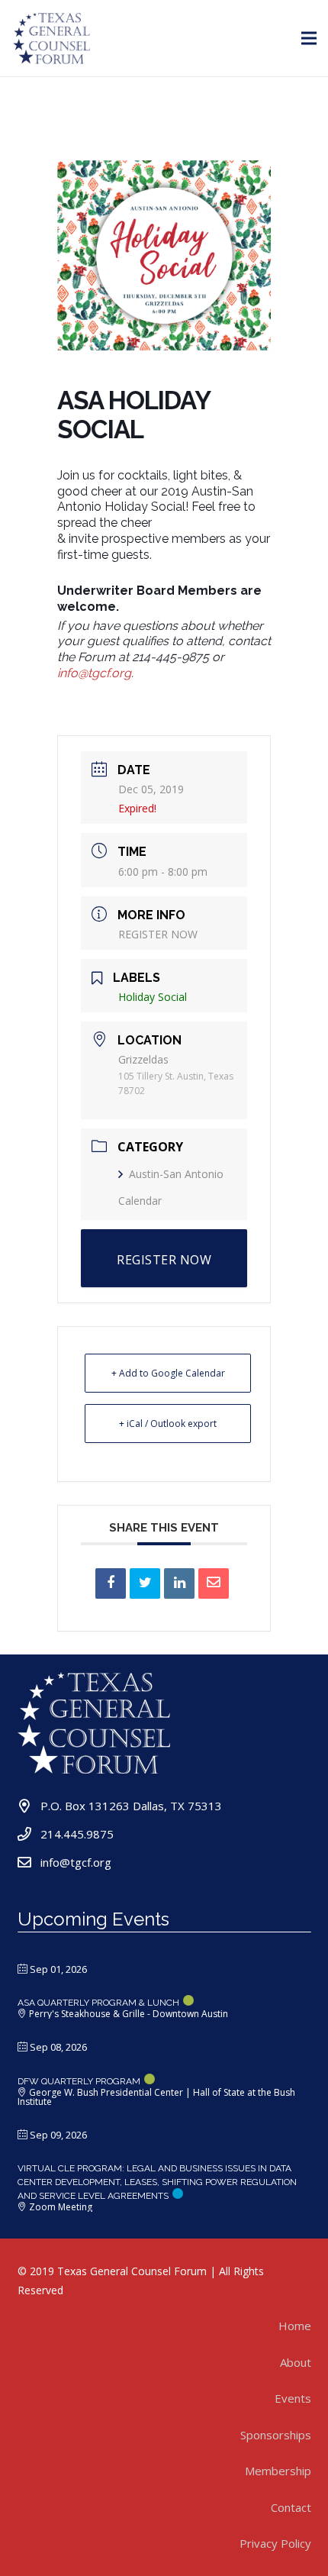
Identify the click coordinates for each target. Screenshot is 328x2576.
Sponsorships (276, 2435)
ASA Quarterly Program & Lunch (98, 2003)
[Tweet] (145, 1583)
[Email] (214, 1583)
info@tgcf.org (94, 673)
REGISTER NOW (158, 934)
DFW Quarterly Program (79, 2081)
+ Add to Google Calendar (168, 1373)
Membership (278, 2471)
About (296, 2362)
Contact (291, 2507)
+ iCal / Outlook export (168, 1424)
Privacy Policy (275, 2543)
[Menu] (309, 38)
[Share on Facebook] (111, 1583)
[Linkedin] (179, 1583)
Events (293, 2398)
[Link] (52, 38)
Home (295, 2326)
